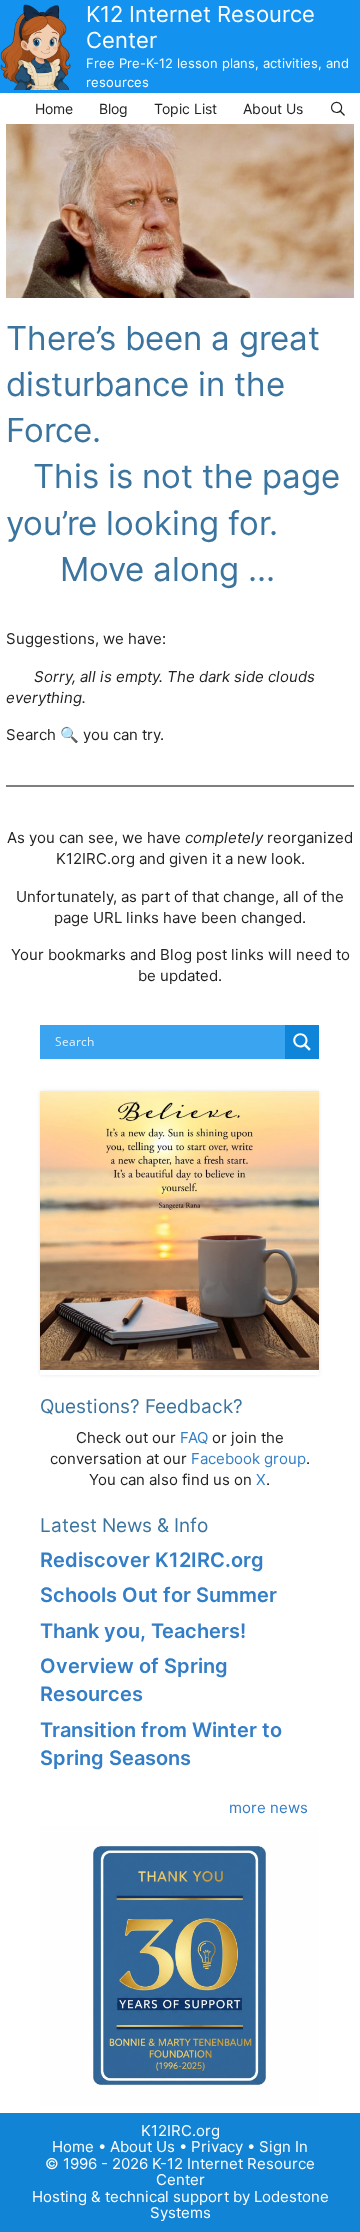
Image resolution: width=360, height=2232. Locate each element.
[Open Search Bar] (338, 108)
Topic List (185, 108)
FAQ (194, 1437)
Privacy (217, 2146)
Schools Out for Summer (158, 1595)
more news (268, 1807)
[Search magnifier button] (302, 1042)
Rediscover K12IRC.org (152, 1560)
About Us (273, 108)
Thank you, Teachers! (143, 1631)
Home (54, 108)
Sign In (283, 2146)
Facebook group (248, 1458)
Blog (113, 108)
